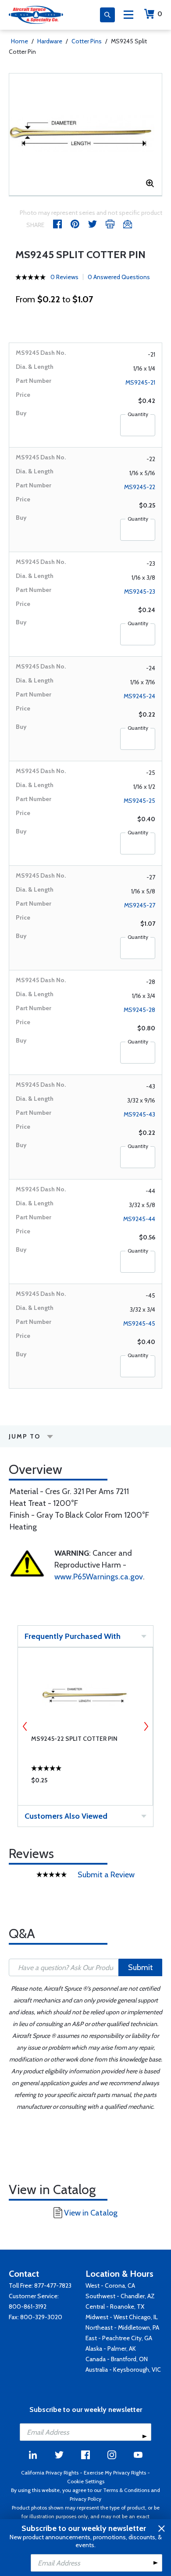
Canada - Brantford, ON (117, 2359)
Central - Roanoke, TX (115, 2306)
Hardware (50, 41)
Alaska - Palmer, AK (111, 2348)
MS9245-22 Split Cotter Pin (74, 1739)
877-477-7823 (53, 2285)
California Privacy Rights (50, 2473)
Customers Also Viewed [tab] (66, 1816)
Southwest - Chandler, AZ (120, 2296)
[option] (85, 134)
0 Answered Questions (119, 277)
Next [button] (146, 1726)
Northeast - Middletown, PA (122, 2327)
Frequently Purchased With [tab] (73, 1636)
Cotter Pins (87, 41)
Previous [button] (25, 1726)
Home (20, 41)
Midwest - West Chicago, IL (122, 2317)
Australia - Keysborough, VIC (123, 2369)
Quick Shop (85, 1782)
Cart (160, 14)
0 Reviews (64, 277)
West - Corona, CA (110, 2285)
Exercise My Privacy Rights (115, 2473)
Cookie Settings (86, 2481)
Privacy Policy (85, 2499)
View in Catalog (91, 2213)
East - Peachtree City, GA (119, 2338)
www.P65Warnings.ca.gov (99, 1577)
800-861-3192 (28, 2306)
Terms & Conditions (126, 2490)
